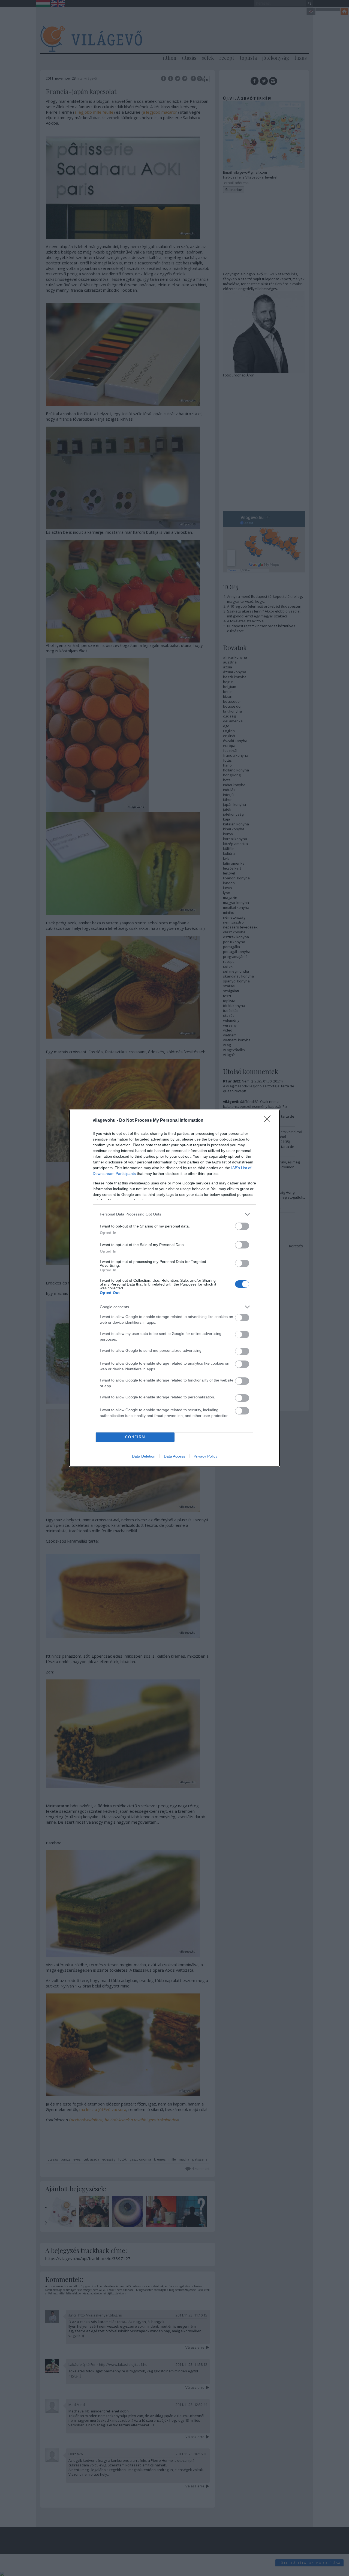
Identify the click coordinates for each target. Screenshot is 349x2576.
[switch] (242, 1226)
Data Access (174, 1456)
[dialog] (174, 1288)
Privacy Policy (205, 1456)
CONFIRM (135, 1437)
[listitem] (174, 1214)
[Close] (269, 1121)
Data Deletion (144, 1456)
